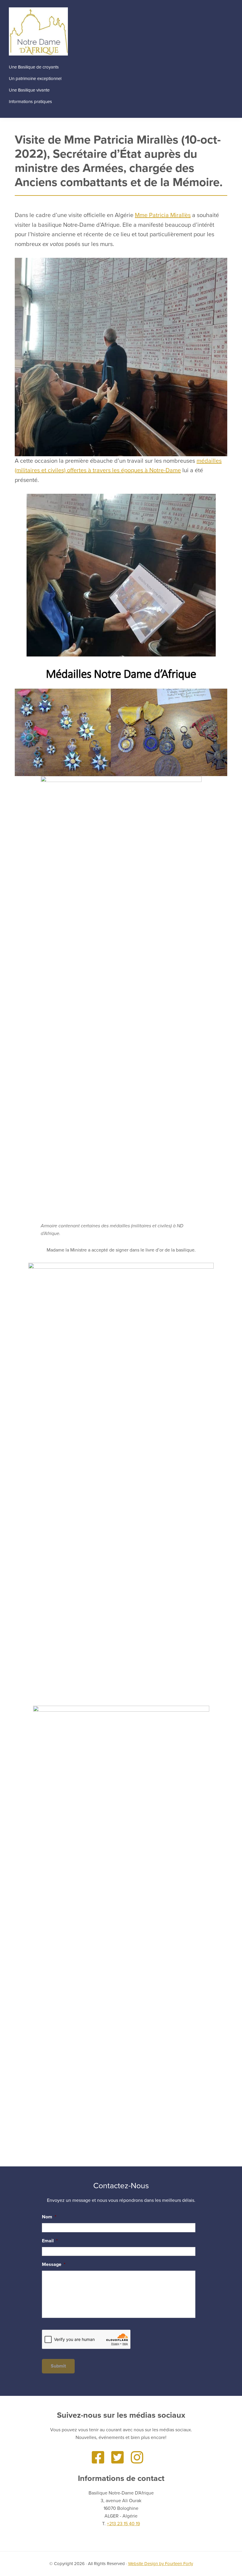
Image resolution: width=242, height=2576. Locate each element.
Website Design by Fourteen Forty (161, 2564)
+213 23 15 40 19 (123, 2524)
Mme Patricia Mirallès (163, 215)
